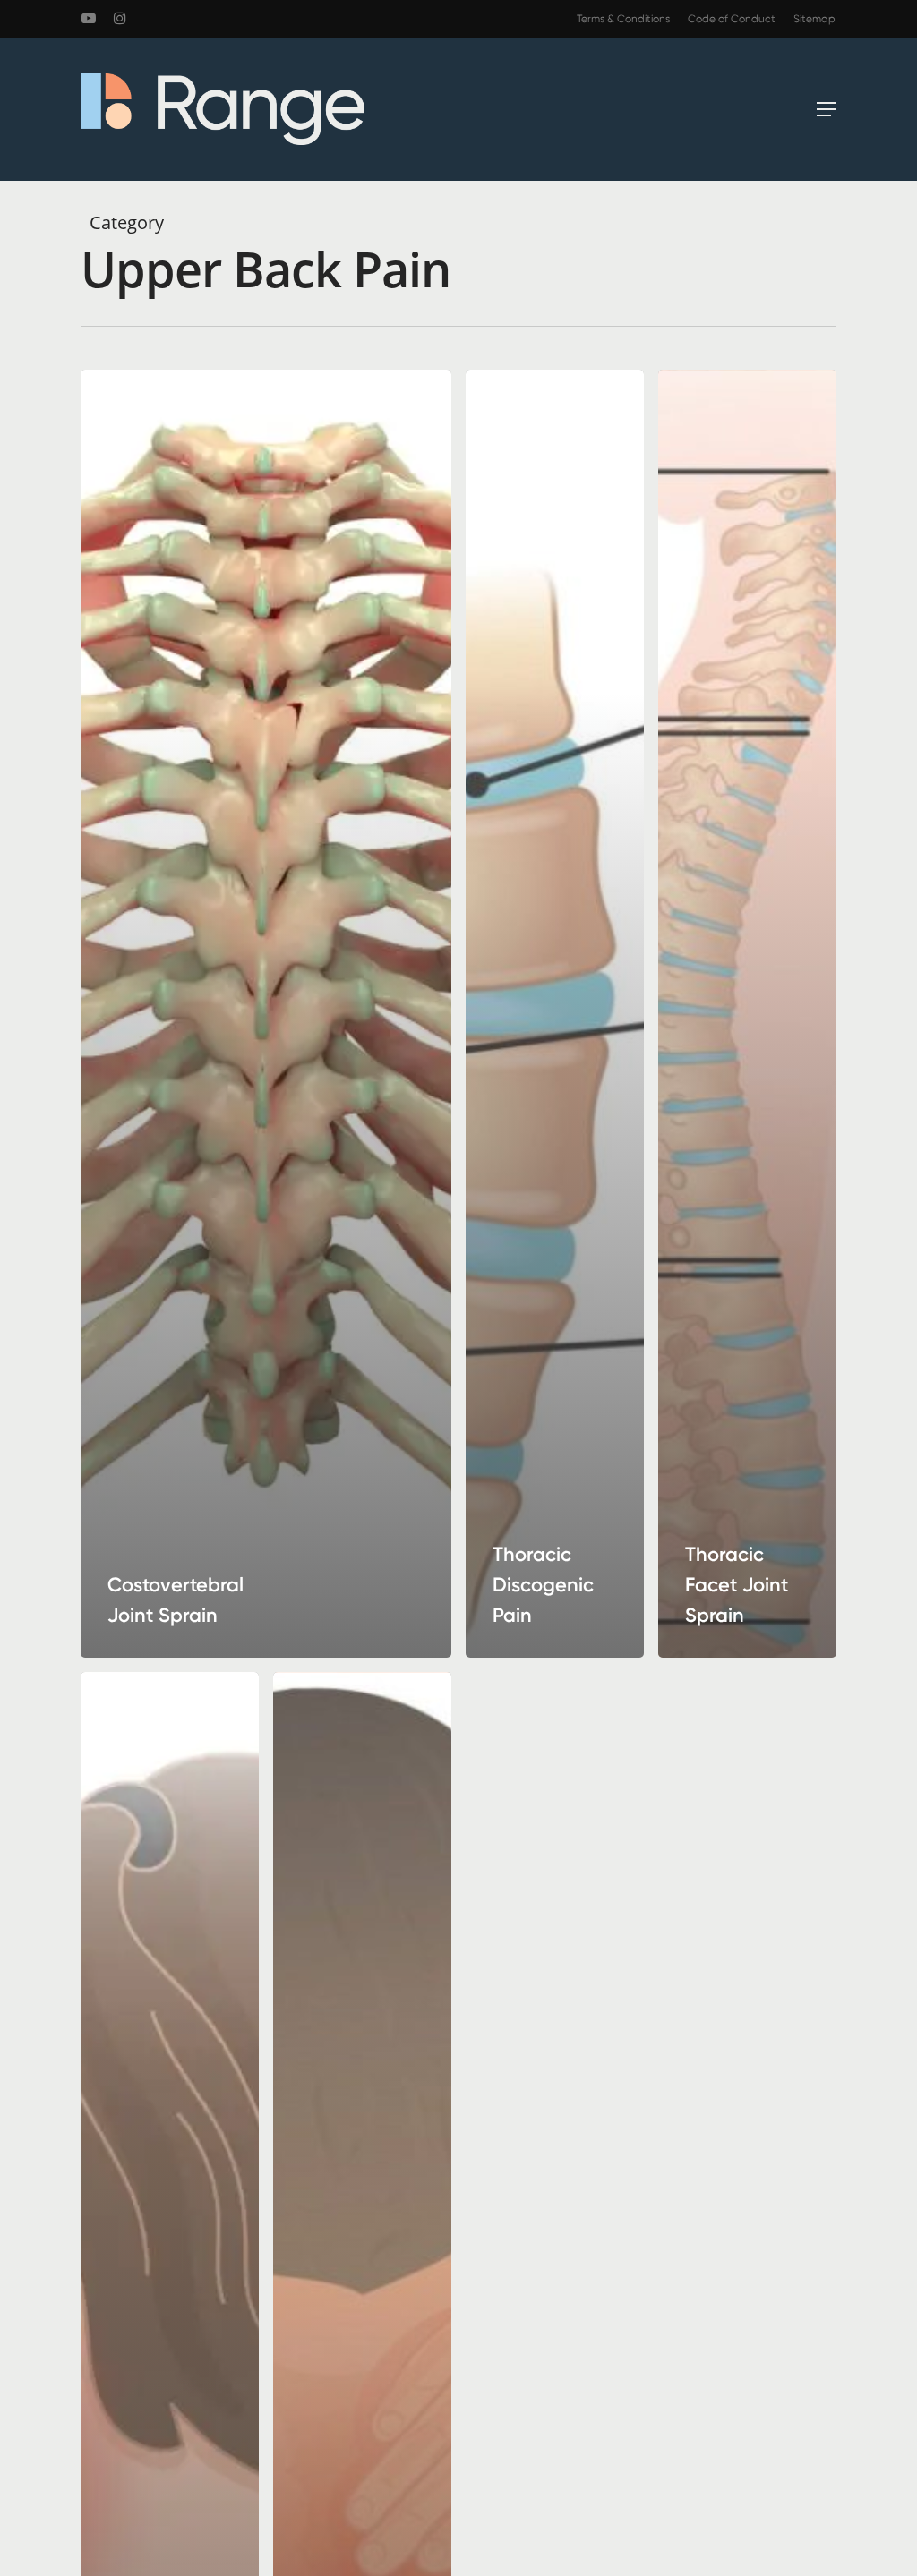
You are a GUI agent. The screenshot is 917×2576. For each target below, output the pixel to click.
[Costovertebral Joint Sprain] (266, 1014)
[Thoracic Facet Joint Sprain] (747, 1014)
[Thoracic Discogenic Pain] (555, 1014)
